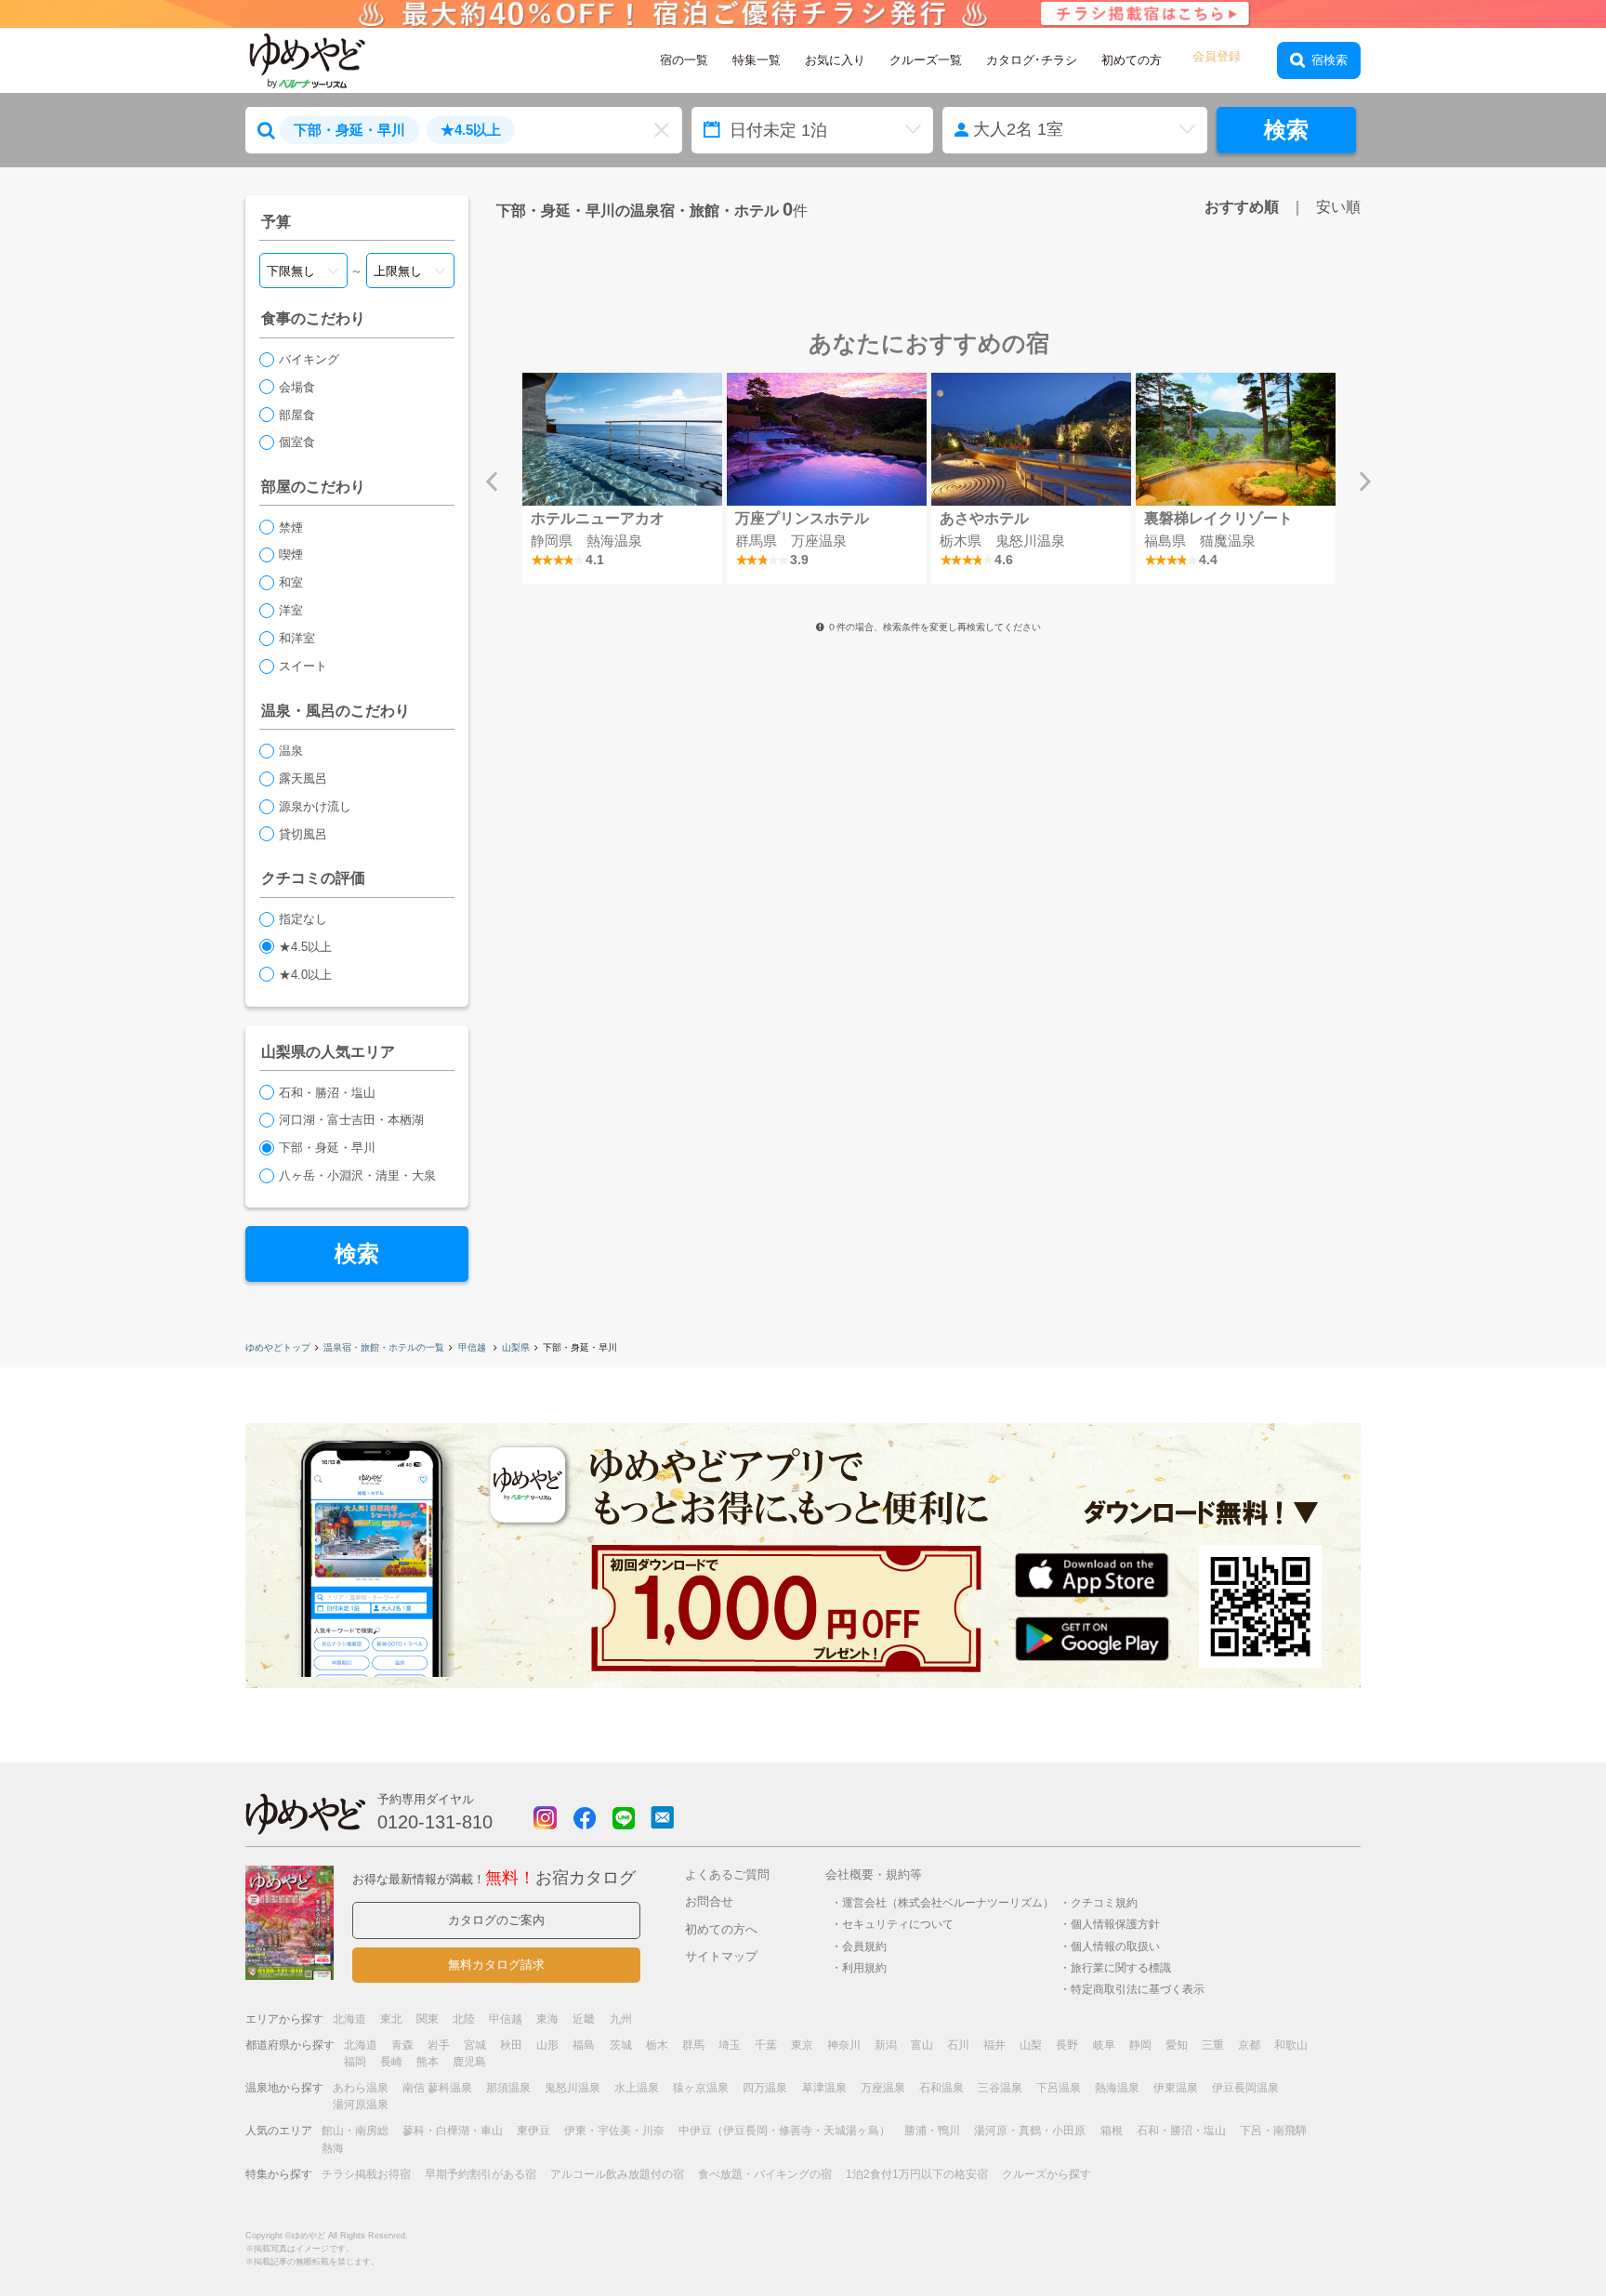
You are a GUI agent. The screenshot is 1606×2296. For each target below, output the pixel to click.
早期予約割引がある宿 (480, 2174)
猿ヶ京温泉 (701, 2088)
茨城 (621, 2045)
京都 (1249, 2045)
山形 (547, 2045)
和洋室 (297, 638)
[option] (622, 478)
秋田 (511, 2045)
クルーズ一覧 (926, 60)
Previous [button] (492, 482)
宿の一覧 (684, 60)
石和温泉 (941, 2088)
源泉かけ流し (315, 806)
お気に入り (835, 60)
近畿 (584, 2019)
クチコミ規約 (1104, 1902)
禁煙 (291, 528)
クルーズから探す (1047, 2174)
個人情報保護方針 (1115, 1924)
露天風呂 (303, 779)
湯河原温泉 (361, 2105)
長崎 (391, 2062)
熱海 (333, 2148)
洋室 (291, 610)
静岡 (1140, 2045)
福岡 (355, 2062)
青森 (402, 2045)
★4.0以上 (305, 975)
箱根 (1112, 2131)
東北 (391, 2019)
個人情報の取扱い (1115, 1946)
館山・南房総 (355, 2131)
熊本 (428, 2062)
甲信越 (474, 1347)
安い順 (1338, 206)
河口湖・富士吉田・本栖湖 (351, 1120)
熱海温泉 (1117, 2088)
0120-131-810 (435, 1822)
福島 (584, 2045)
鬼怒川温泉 (573, 2088)
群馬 (693, 2045)
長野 (1067, 2045)
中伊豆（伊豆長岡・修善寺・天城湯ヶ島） (784, 2131)
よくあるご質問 (727, 1874)
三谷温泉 (1000, 2088)
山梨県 (516, 1347)
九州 (621, 2019)
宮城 (475, 2045)
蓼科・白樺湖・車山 (453, 2131)
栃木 (657, 2045)
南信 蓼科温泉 (437, 2088)
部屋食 (297, 415)
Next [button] (1365, 482)
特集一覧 (757, 60)
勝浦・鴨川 (932, 2131)
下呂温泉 (1059, 2088)
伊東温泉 (1176, 2088)
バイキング (309, 359)
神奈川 (844, 2045)
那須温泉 (508, 2088)
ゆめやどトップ (278, 1347)
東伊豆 (533, 2131)
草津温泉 (824, 2088)
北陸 (464, 2019)
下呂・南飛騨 (1273, 2131)
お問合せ (709, 1901)
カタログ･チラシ (1032, 60)
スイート (303, 666)
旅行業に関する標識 (1121, 1967)
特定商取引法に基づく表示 (1138, 1989)
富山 (922, 2045)
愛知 (1177, 2045)
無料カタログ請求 (496, 1965)
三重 (1213, 2045)
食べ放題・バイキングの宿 (765, 2174)
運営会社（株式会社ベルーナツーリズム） (948, 1902)
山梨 (1031, 2045)
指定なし (303, 919)
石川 (958, 2045)
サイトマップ (721, 1956)
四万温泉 (765, 2088)
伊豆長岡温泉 (1245, 2088)
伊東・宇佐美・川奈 (614, 2131)
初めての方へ (721, 1929)
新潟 (886, 2045)
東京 (802, 2045)
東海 (547, 2019)
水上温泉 (637, 2088)
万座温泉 (883, 2088)
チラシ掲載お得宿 (366, 2174)
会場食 (297, 387)
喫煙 (291, 554)
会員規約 (864, 1946)
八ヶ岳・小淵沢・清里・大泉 (357, 1175)
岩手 (439, 2045)
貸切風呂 (303, 834)
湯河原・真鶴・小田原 (1030, 2131)
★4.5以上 (305, 947)
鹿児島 (469, 2062)
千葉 (766, 2045)
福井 (994, 2045)
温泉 (291, 751)
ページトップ (1536, 2234)
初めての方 (1132, 60)
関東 (428, 2019)
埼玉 (730, 2045)
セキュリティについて (898, 1924)
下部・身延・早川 (327, 1148)
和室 (291, 582)
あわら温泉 (361, 2088)
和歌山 (1291, 2045)
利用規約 (864, 1967)
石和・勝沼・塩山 (327, 1093)
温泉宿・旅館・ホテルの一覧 (384, 1347)
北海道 (349, 2019)
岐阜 (1104, 2045)
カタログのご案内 (496, 1920)
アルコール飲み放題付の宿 (617, 2174)
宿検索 (1330, 60)
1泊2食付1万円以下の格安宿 (917, 2174)
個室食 (297, 442)
